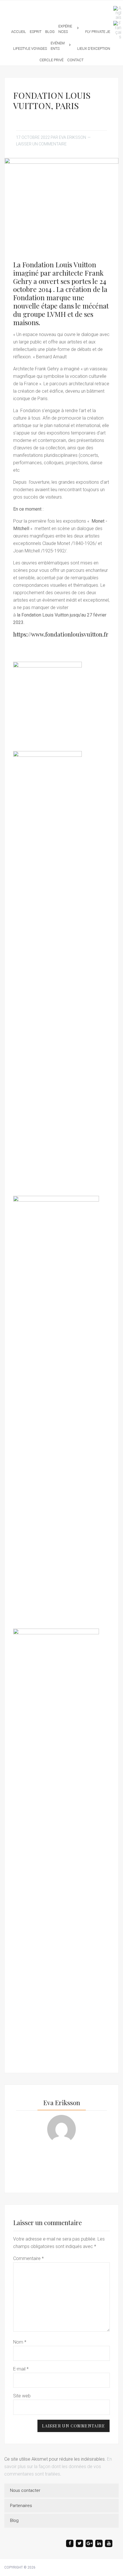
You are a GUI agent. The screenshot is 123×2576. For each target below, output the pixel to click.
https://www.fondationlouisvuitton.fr (61, 634)
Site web (22, 2396)
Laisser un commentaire (41, 144)
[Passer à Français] (116, 30)
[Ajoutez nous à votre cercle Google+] (89, 2543)
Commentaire (28, 2258)
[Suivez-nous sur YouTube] (109, 2543)
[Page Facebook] (70, 2543)
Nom (20, 2342)
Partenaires (21, 2506)
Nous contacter (25, 2490)
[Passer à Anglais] (116, 13)
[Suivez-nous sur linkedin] (99, 2543)
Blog (14, 2520)
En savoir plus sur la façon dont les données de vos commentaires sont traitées (58, 2467)
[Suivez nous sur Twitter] (80, 2543)
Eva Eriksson (61, 8)
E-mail (21, 2369)
